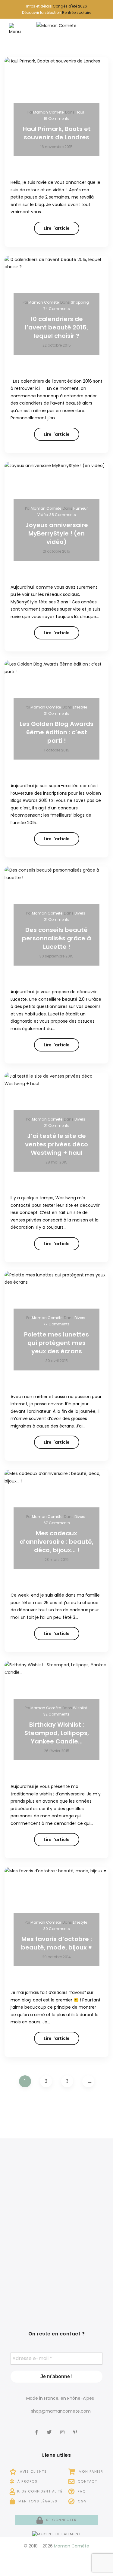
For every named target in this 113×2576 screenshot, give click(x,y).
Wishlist (80, 1708)
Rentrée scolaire (77, 12)
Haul (80, 112)
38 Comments (63, 515)
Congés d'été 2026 (70, 6)
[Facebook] (37, 2428)
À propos (27, 2481)
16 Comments (56, 118)
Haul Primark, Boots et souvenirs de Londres (57, 133)
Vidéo (43, 515)
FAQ (81, 2491)
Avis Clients (33, 2471)
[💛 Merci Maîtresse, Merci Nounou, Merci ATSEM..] (83, 2281)
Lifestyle (80, 707)
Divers (80, 913)
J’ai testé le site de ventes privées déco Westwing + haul (56, 1144)
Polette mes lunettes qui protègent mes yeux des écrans (56, 1343)
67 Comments (57, 1523)
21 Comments (57, 919)
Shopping (80, 302)
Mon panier (90, 2471)
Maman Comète (48, 112)
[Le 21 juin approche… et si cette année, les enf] (30, 2281)
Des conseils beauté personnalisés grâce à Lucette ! (56, 938)
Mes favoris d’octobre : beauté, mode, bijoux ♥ (56, 1943)
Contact (87, 2481)
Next (88, 2081)
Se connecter (61, 2520)
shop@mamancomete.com (61, 2411)
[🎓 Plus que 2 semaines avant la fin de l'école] (83, 2233)
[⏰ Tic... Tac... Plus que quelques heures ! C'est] (30, 2233)
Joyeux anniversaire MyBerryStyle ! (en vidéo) (57, 533)
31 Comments (57, 713)
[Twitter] (50, 2428)
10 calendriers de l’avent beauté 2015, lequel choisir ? (56, 327)
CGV (81, 2501)
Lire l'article (57, 228)
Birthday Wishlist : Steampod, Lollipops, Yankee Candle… (57, 1733)
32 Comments (56, 1714)
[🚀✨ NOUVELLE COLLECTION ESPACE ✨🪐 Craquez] (83, 2185)
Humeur (80, 508)
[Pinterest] (76, 2428)
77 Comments (56, 1324)
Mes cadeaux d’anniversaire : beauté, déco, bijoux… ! (56, 1542)
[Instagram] (63, 2428)
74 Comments (57, 309)
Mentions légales (37, 2501)
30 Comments (57, 1929)
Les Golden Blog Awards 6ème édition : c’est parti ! (56, 732)
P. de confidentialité (40, 2491)
